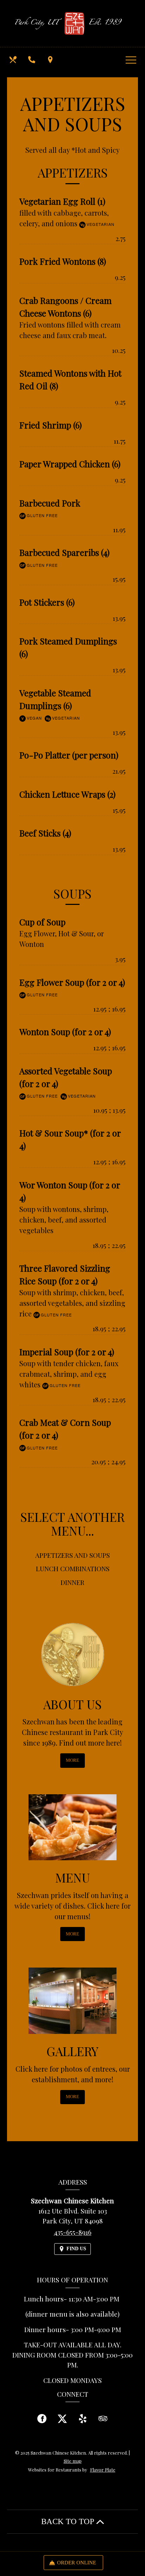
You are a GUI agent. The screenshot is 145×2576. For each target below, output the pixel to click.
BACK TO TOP (69, 2521)
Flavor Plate (103, 2470)
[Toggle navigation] (131, 60)
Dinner (72, 1582)
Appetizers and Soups (72, 1555)
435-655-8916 (73, 2232)
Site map (73, 2461)
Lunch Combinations (73, 1568)
